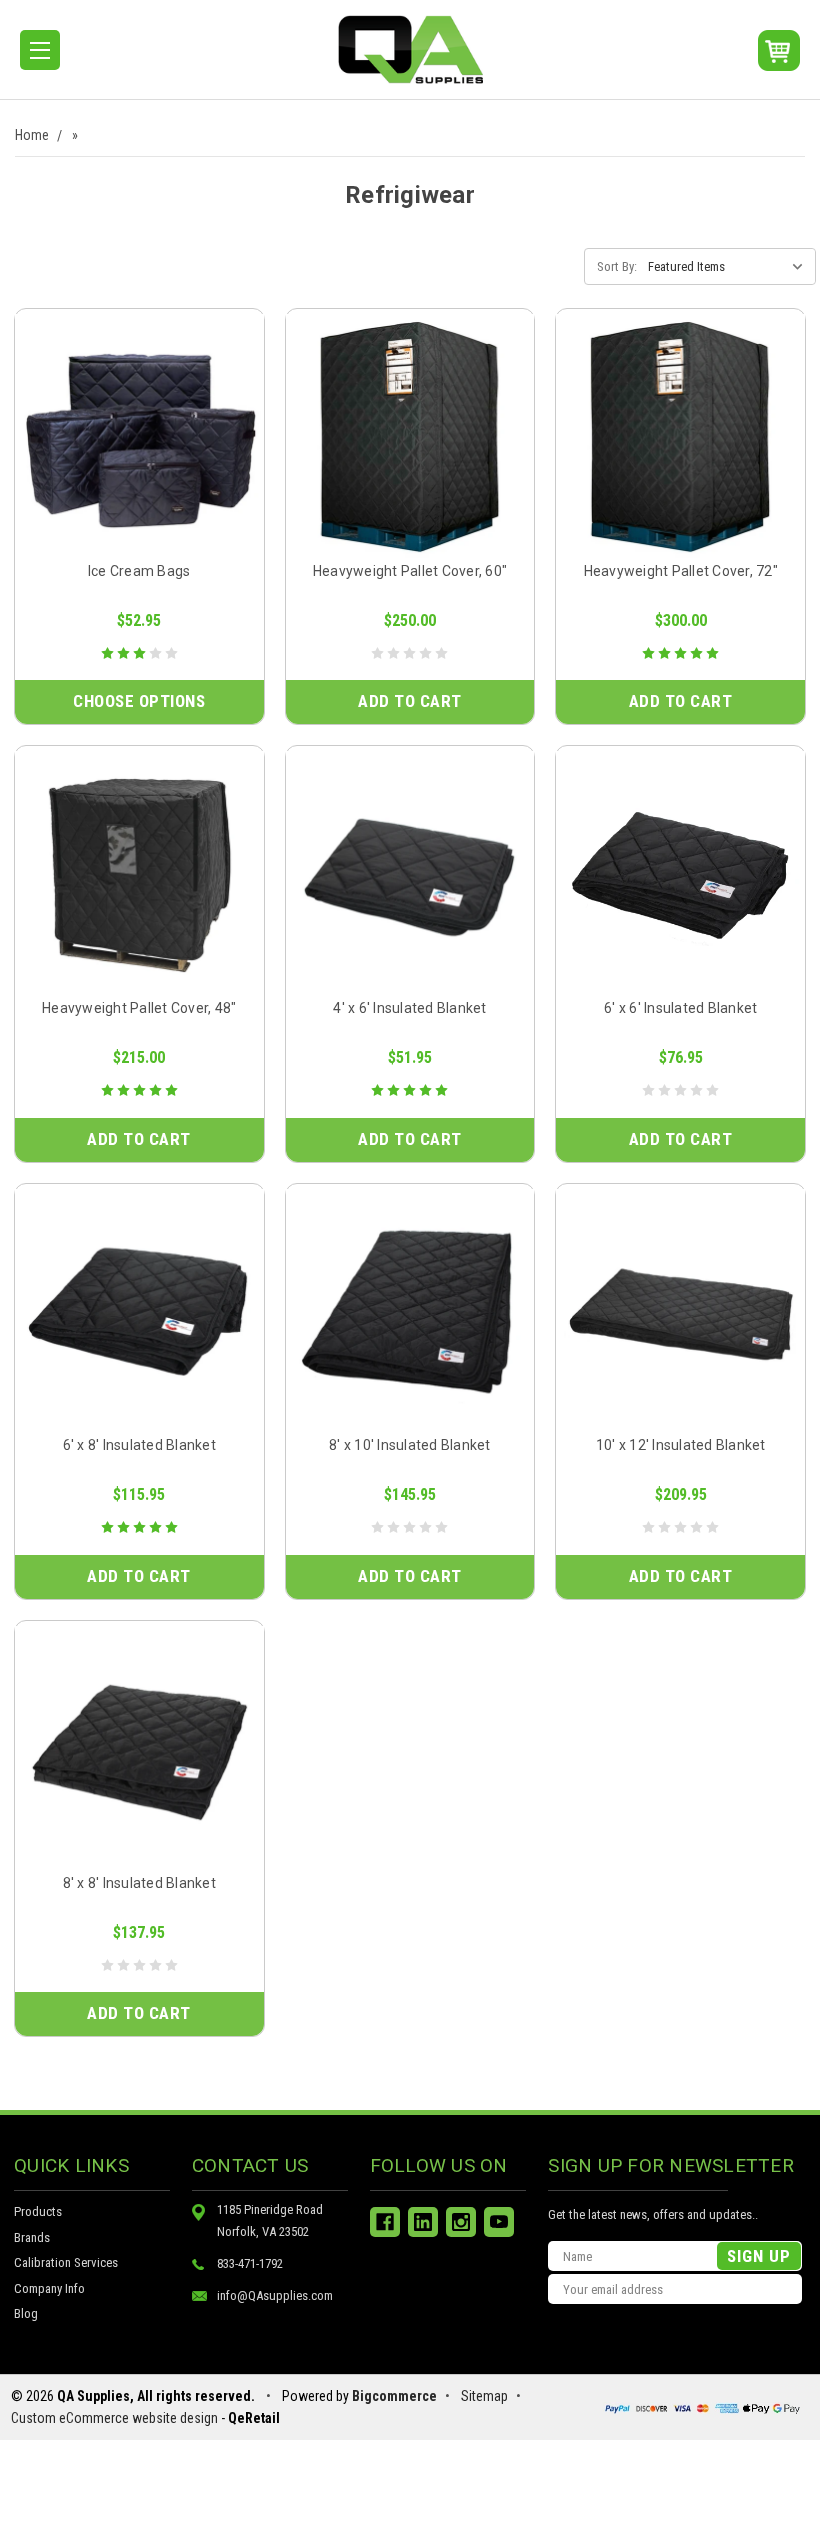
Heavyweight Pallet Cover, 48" (139, 1008)
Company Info (49, 2288)
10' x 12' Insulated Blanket (681, 1445)
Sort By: (617, 266)
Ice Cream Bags (139, 571)
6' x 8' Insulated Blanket (139, 1445)
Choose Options (139, 701)
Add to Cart (410, 701)
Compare (132, 461)
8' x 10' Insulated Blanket (410, 1445)
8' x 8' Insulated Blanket (139, 1883)
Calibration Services (66, 2262)
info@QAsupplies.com (275, 2295)
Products (38, 2211)
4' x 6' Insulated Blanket (409, 1008)
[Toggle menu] (40, 50)
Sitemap (484, 2396)
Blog (26, 2313)
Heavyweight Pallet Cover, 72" (681, 571)
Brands (32, 2237)
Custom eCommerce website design (114, 2418)
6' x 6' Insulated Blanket (680, 1008)
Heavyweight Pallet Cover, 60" (410, 571)
